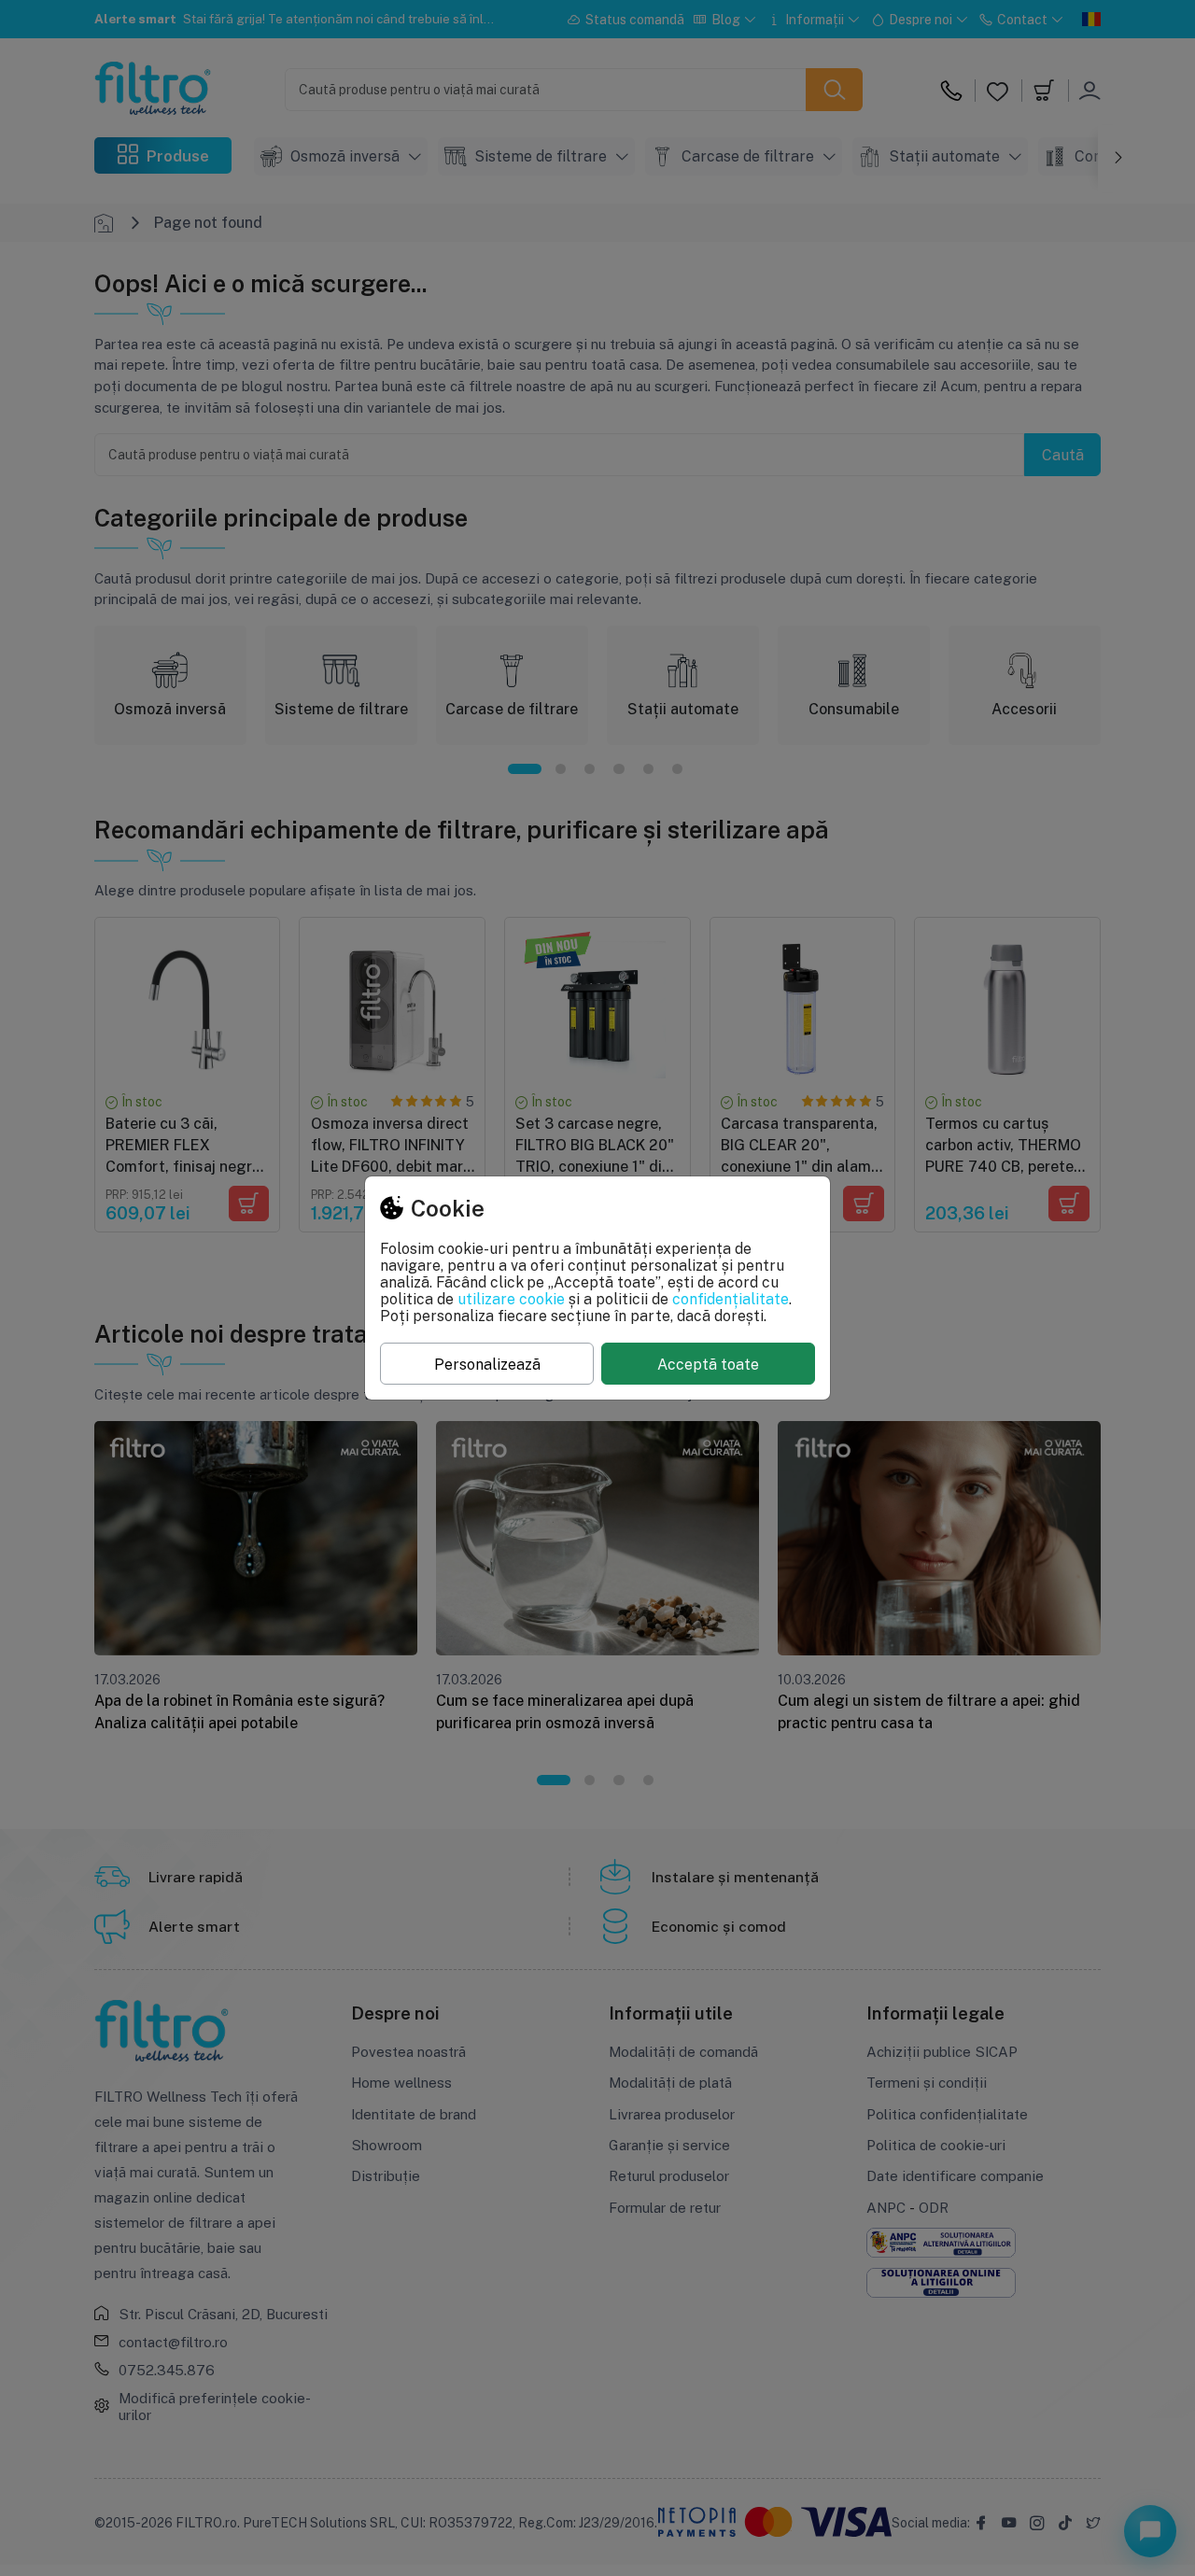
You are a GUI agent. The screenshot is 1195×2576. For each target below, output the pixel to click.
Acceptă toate (708, 1364)
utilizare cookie (511, 1299)
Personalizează (487, 1364)
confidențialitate (731, 1299)
